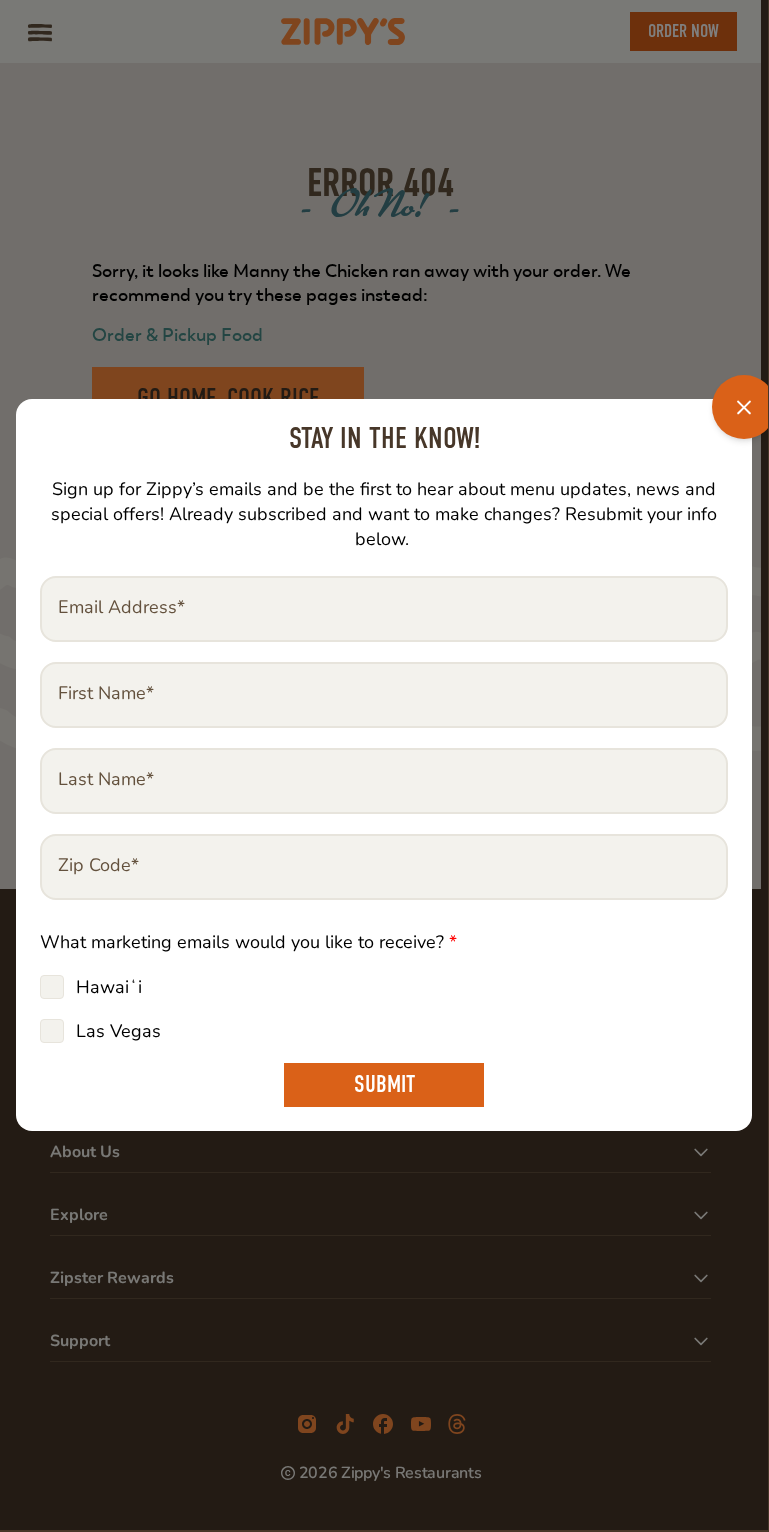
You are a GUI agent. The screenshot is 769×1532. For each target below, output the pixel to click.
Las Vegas (118, 1031)
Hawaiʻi (109, 987)
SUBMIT (384, 1084)
